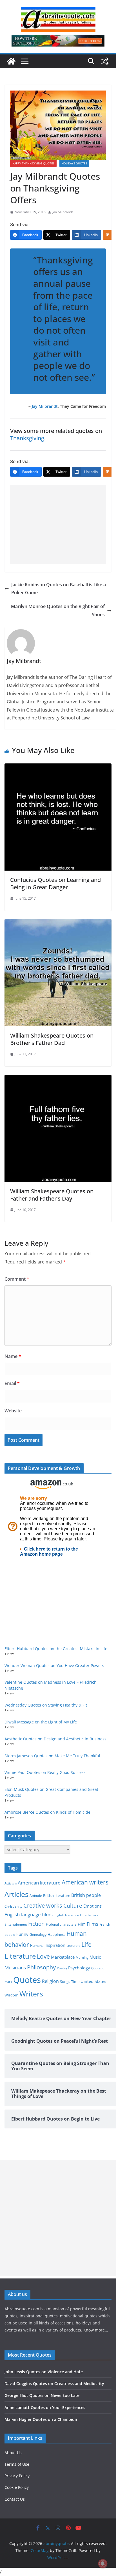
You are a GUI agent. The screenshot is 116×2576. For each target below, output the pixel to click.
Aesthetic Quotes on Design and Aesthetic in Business (55, 1739)
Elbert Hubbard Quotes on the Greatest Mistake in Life (56, 1649)
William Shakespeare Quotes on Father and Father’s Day (52, 1195)
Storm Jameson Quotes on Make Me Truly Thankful (52, 1756)
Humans (37, 1945)
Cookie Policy (17, 2487)
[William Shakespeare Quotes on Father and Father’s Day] (58, 1079)
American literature (39, 1883)
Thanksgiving (27, 438)
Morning (82, 1958)
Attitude (36, 1896)
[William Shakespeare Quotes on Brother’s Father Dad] (58, 923)
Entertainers (89, 1915)
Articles (16, 1894)
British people (86, 1895)
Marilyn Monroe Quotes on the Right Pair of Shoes (58, 610)
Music (95, 1957)
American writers (85, 1882)
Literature (20, 1956)
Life (86, 1944)
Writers (31, 1994)
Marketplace (63, 1957)
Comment (17, 1279)
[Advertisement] (58, 525)
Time (75, 1981)
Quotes (27, 1980)
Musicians (15, 1968)
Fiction (36, 1924)
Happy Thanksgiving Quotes (33, 163)
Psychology (79, 1968)
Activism (11, 1883)
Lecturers (73, 1946)
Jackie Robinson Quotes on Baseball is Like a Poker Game (59, 589)
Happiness (56, 1935)
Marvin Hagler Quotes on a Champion (41, 2419)
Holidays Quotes (74, 163)
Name (13, 1356)
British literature (57, 1895)
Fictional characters (61, 1924)
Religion (50, 1981)
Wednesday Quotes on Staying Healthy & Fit (46, 1705)
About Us (13, 2453)
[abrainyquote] (11, 61)
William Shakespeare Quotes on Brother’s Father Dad (52, 1039)
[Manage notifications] (103, 2564)
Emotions (92, 1906)
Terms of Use (17, 2464)
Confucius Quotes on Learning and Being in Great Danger (55, 883)
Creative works (43, 1905)
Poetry (62, 1968)
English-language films (29, 1915)
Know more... (96, 2330)
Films (92, 1924)
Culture (73, 1905)
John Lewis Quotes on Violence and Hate (44, 2372)
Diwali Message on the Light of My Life (41, 1722)
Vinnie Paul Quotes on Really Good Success (45, 1772)
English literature (66, 1915)
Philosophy (41, 1967)
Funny (22, 1934)
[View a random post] (105, 61)
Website (13, 1411)
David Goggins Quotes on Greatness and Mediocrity (54, 2384)
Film (82, 1924)
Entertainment (16, 1924)
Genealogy (38, 1935)
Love (43, 1956)
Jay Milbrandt (63, 212)
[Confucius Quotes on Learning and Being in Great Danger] (58, 767)
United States (93, 1981)
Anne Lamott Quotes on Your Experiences (45, 2407)
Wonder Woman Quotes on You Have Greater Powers (54, 1665)
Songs (65, 1982)
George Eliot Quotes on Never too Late (42, 2395)
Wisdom (11, 1995)
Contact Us (15, 2499)
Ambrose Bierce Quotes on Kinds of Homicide (47, 1812)
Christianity (13, 1906)
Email (12, 1383)
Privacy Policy (17, 2476)
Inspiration (55, 1945)
